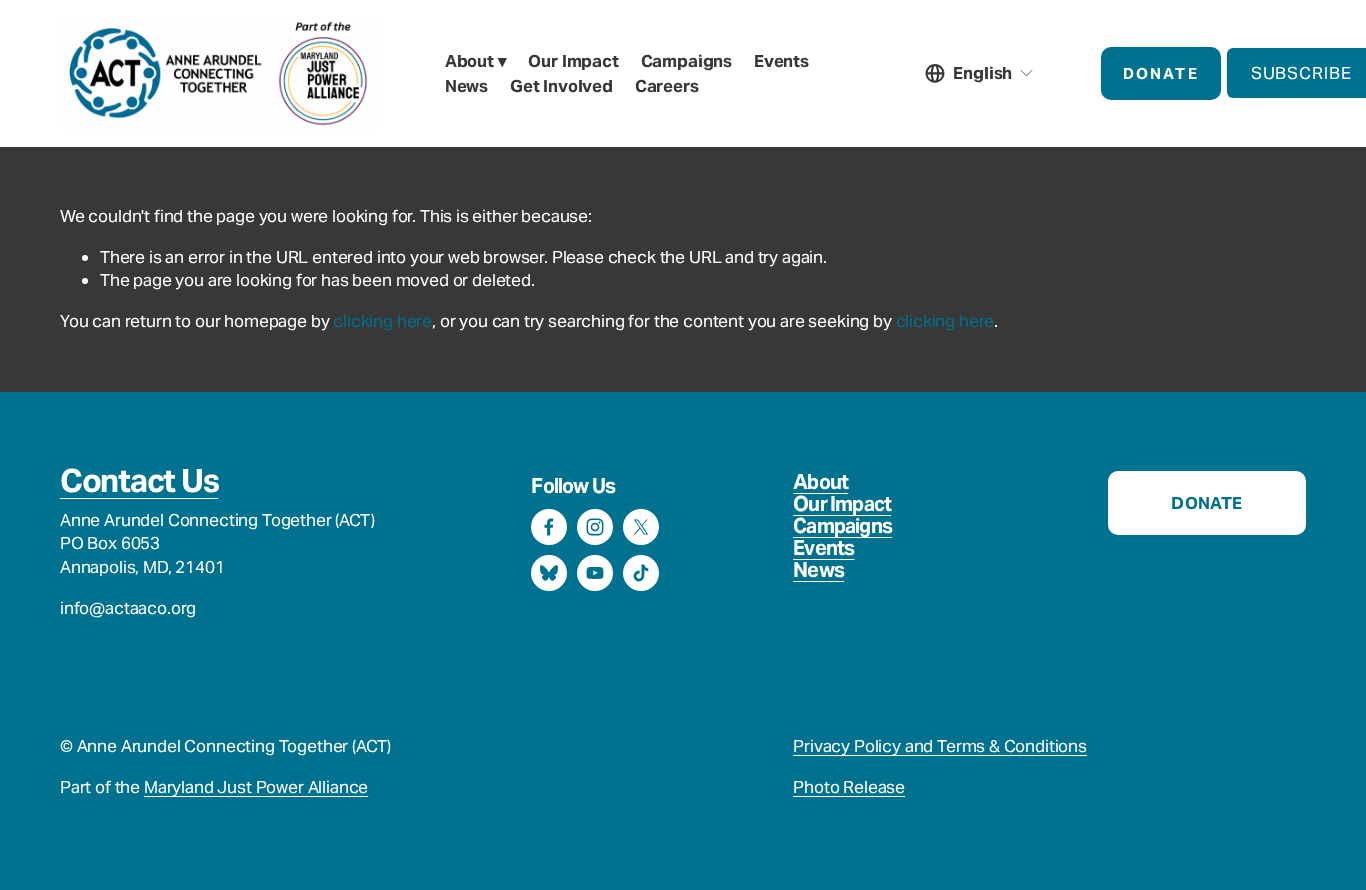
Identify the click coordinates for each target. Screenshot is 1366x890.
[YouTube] (595, 573)
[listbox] (980, 73)
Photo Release (849, 787)
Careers (667, 86)
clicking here (382, 321)
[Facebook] (549, 527)
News (466, 86)
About (820, 482)
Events (781, 61)
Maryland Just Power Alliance (256, 787)
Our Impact (842, 504)
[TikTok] (641, 573)
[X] (641, 527)
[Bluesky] (549, 573)
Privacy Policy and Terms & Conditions (940, 746)
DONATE (1161, 73)
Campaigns (842, 526)
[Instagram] (595, 527)
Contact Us (139, 481)
